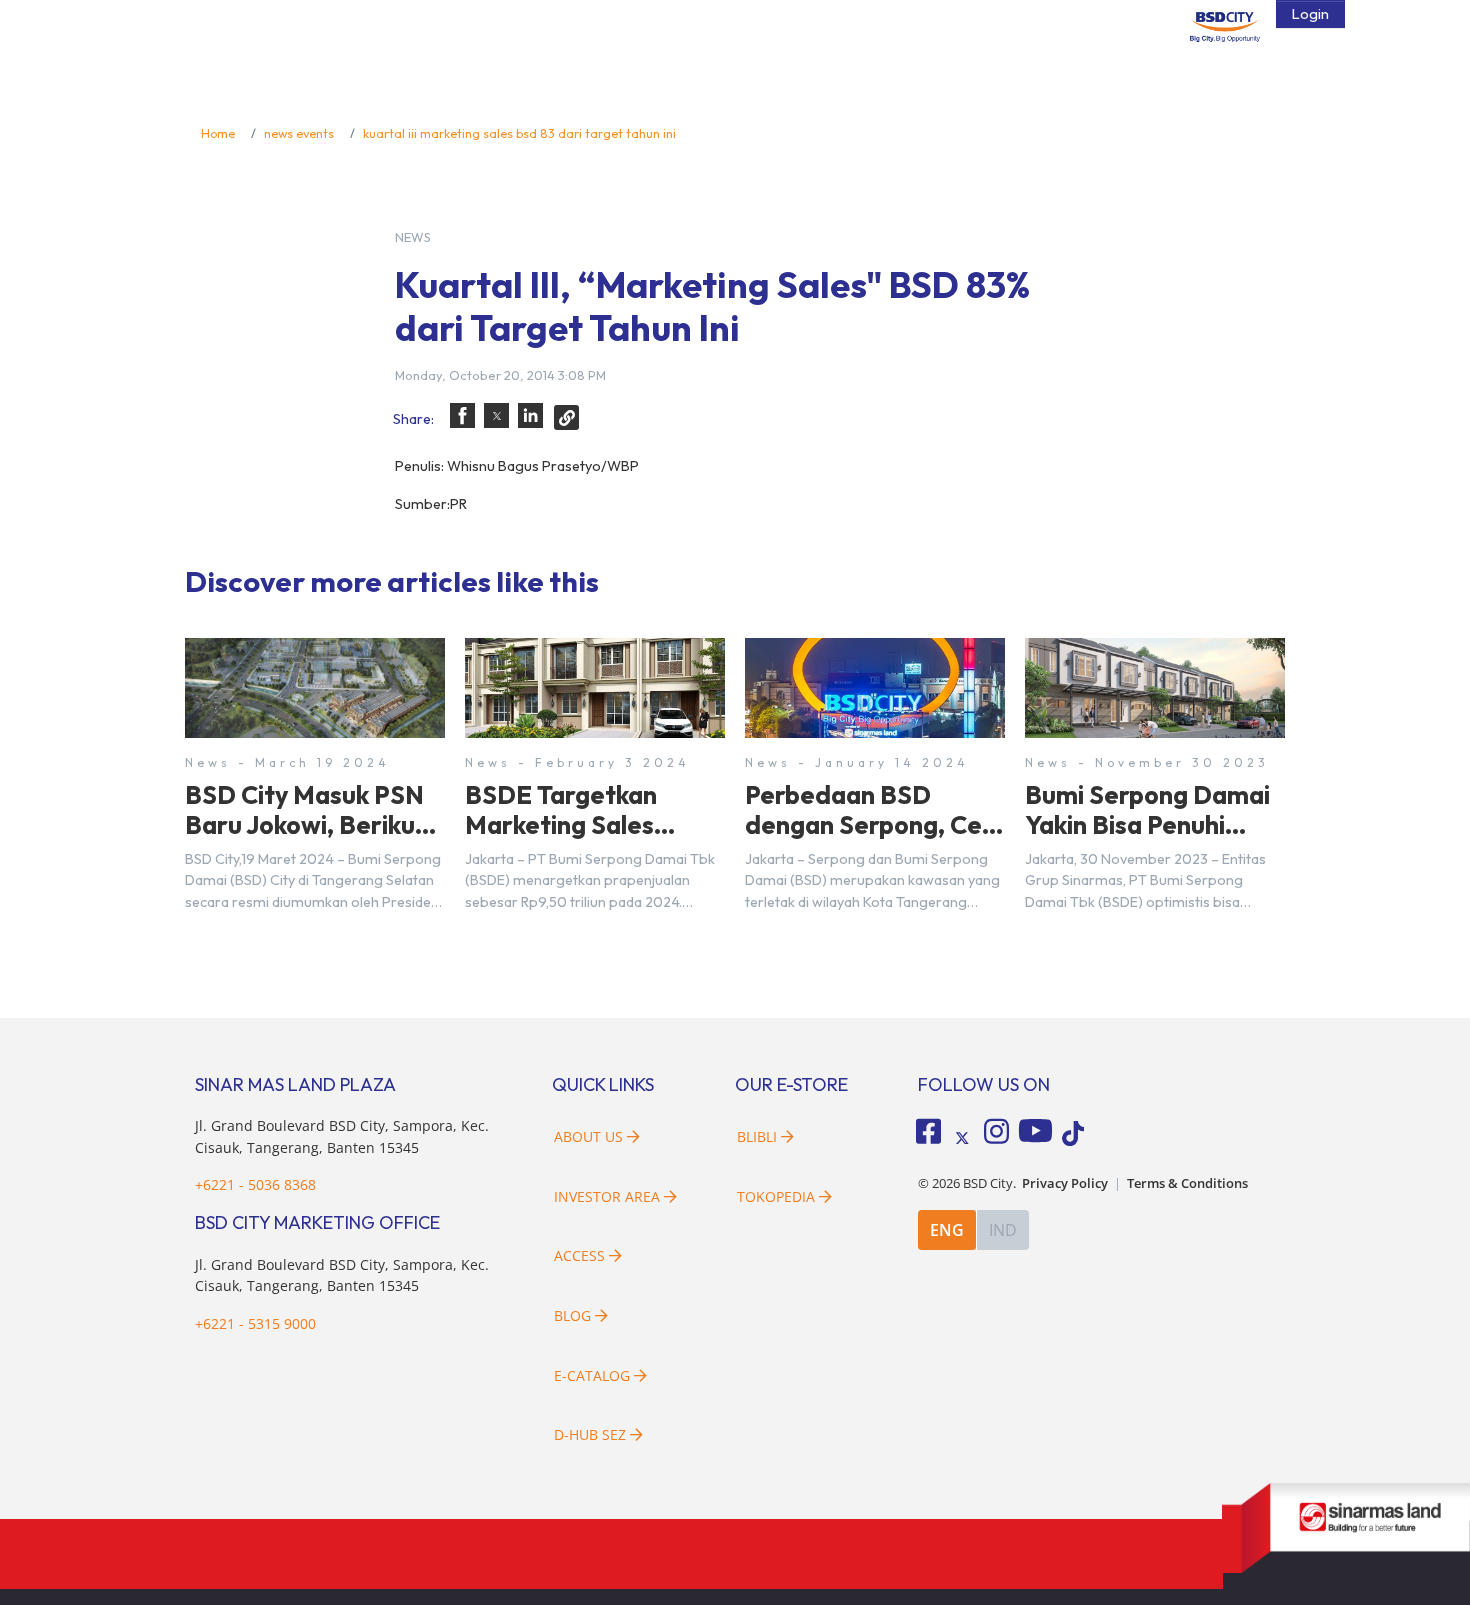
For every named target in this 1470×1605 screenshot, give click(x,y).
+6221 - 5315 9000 (255, 1323)
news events (299, 133)
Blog (572, 1315)
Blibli (757, 1136)
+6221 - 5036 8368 (255, 1184)
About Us (588, 1136)
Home (218, 133)
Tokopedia (776, 1196)
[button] (462, 415)
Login (1310, 14)
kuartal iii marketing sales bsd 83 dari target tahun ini (519, 133)
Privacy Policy (1065, 1183)
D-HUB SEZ (592, 1434)
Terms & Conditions (1187, 1183)
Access (579, 1255)
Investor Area (607, 1196)
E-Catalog (594, 1375)
